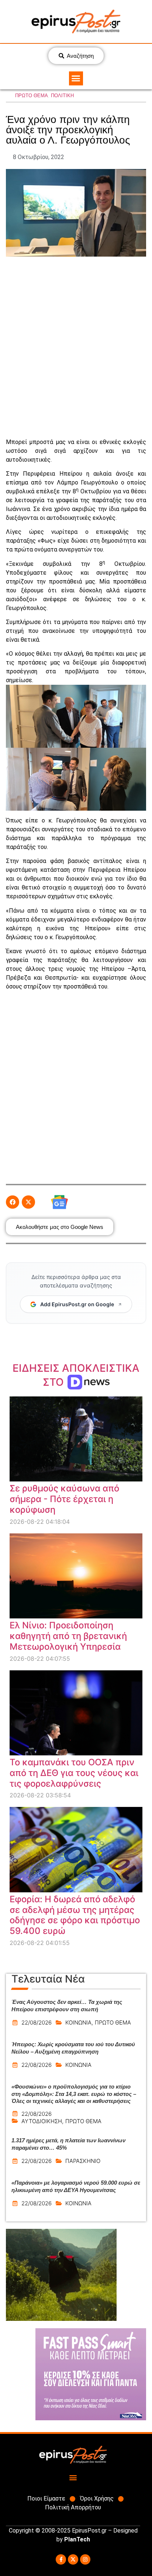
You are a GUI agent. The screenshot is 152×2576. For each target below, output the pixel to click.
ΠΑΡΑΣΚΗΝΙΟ (83, 2161)
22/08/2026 (37, 2022)
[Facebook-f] (61, 2559)
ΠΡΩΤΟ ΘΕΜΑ (32, 96)
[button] (76, 78)
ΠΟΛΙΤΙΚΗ (62, 96)
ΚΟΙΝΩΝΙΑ (78, 2022)
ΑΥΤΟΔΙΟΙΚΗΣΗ (42, 2121)
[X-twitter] (73, 2559)
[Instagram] (85, 2559)
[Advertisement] (76, 347)
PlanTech (77, 2539)
